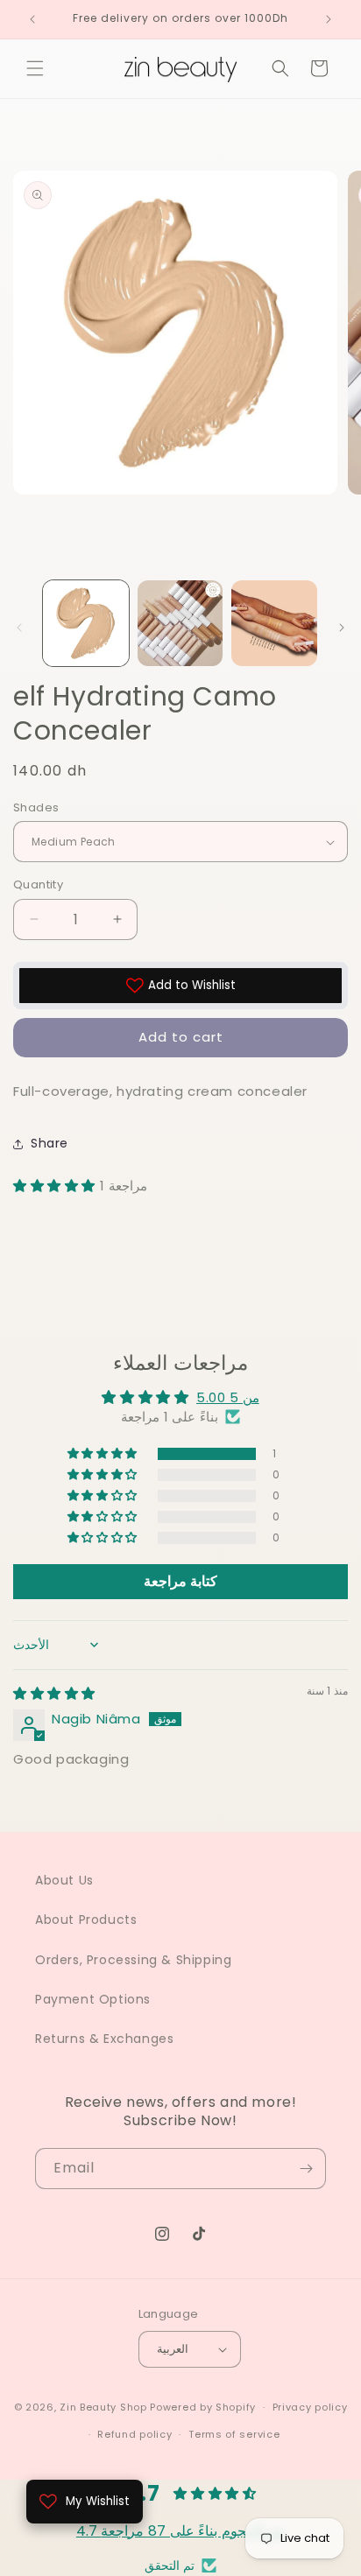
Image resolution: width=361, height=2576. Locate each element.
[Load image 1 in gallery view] (86, 623)
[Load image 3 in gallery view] (274, 623)
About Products (86, 1920)
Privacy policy (310, 2407)
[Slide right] (342, 628)
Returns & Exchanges (104, 2039)
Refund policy (134, 2434)
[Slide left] (19, 628)
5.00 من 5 (228, 1397)
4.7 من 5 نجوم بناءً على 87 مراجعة (180, 2531)
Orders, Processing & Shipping (133, 1960)
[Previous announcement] (32, 19)
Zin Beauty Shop (103, 2407)
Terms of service (234, 2434)
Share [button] (50, 1143)
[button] (35, 68)
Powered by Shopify (203, 2407)
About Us (64, 1880)
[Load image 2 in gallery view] (180, 623)
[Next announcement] (329, 19)
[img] (54, 1693)
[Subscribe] (306, 2169)
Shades (36, 807)
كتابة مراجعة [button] (180, 1581)
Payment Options (93, 1999)
